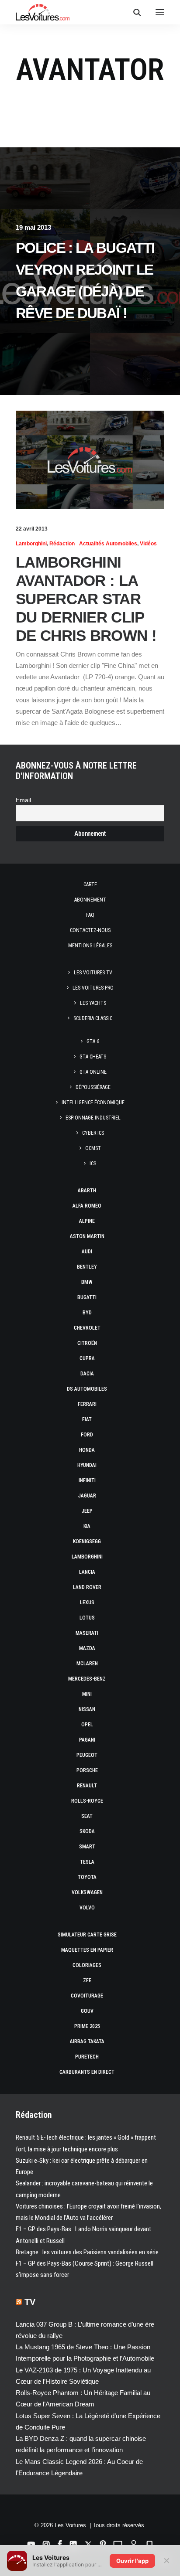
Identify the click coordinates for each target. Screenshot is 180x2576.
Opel (87, 1725)
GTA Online (93, 1072)
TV (30, 2302)
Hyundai (87, 1465)
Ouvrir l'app (132, 2561)
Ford (87, 1435)
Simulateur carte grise (87, 1935)
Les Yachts (93, 1003)
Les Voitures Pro (93, 988)
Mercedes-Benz (87, 1679)
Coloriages (87, 1965)
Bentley (87, 1267)
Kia (87, 1526)
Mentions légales (90, 946)
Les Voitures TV (93, 973)
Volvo (87, 1908)
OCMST (93, 1148)
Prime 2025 (87, 2026)
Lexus (87, 1603)
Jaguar (87, 1496)
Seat (87, 1816)
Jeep (87, 1511)
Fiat (87, 1419)
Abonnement (90, 900)
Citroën (87, 1343)
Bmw (87, 1282)
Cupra (87, 1358)
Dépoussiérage (93, 1087)
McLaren (87, 1664)
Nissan (87, 1709)
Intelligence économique (93, 1103)
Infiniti (87, 1480)
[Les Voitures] (43, 12)
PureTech (87, 2057)
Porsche (87, 1770)
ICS (93, 1164)
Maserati (87, 1633)
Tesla (87, 1862)
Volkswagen (87, 1892)
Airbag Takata (87, 2042)
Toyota (87, 1877)
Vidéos (148, 544)
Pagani (87, 1740)
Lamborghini (31, 544)
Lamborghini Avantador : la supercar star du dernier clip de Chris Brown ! (86, 599)
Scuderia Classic (93, 1018)
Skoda (87, 1831)
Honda (87, 1450)
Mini (87, 1694)
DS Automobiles (87, 1389)
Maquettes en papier (87, 1950)
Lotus (87, 1618)
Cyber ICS (93, 1133)
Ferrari (87, 1404)
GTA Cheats (93, 1057)
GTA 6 (93, 1041)
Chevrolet (87, 1328)
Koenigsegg (87, 1542)
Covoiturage (87, 1996)
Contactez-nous (90, 930)
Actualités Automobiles (108, 544)
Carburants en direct (87, 2072)
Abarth (87, 1191)
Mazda (87, 1648)
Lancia (87, 1572)
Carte (90, 885)
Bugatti (87, 1297)
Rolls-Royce (87, 1801)
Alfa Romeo (87, 1206)
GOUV (87, 2011)
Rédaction (62, 544)
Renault (87, 1786)
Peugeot (87, 1755)
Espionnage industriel (93, 1118)
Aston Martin (87, 1236)
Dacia (87, 1374)
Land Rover (87, 1587)
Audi (87, 1252)
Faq (90, 915)
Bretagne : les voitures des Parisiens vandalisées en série (87, 2252)
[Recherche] (133, 12)
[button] (160, 12)
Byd (87, 1313)
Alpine (87, 1221)
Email (23, 800)
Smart (87, 1847)
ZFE (87, 1980)
